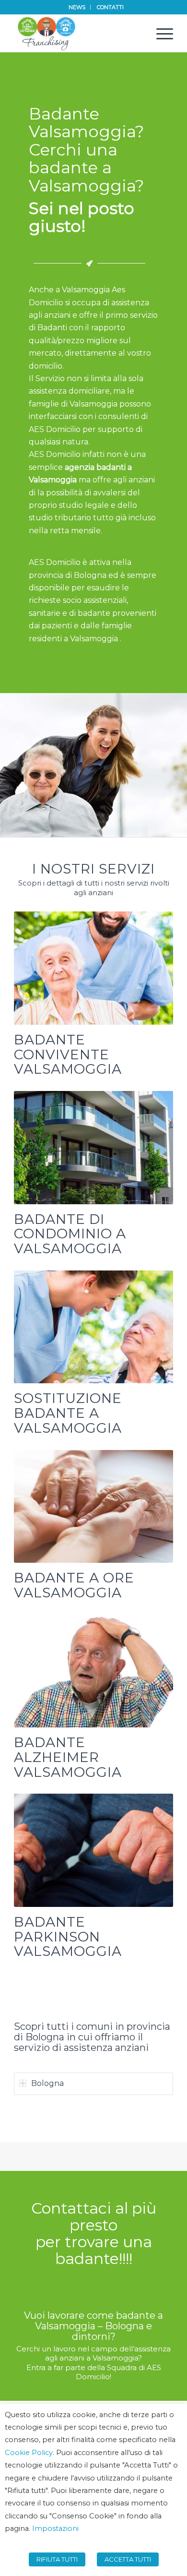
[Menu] (160, 33)
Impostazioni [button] (55, 2528)
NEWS (77, 7)
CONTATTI (110, 7)
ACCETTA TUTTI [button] (128, 2559)
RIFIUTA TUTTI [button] (57, 2559)
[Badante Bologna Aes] (77, 33)
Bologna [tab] (47, 2083)
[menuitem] (77, 7)
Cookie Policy (29, 2453)
